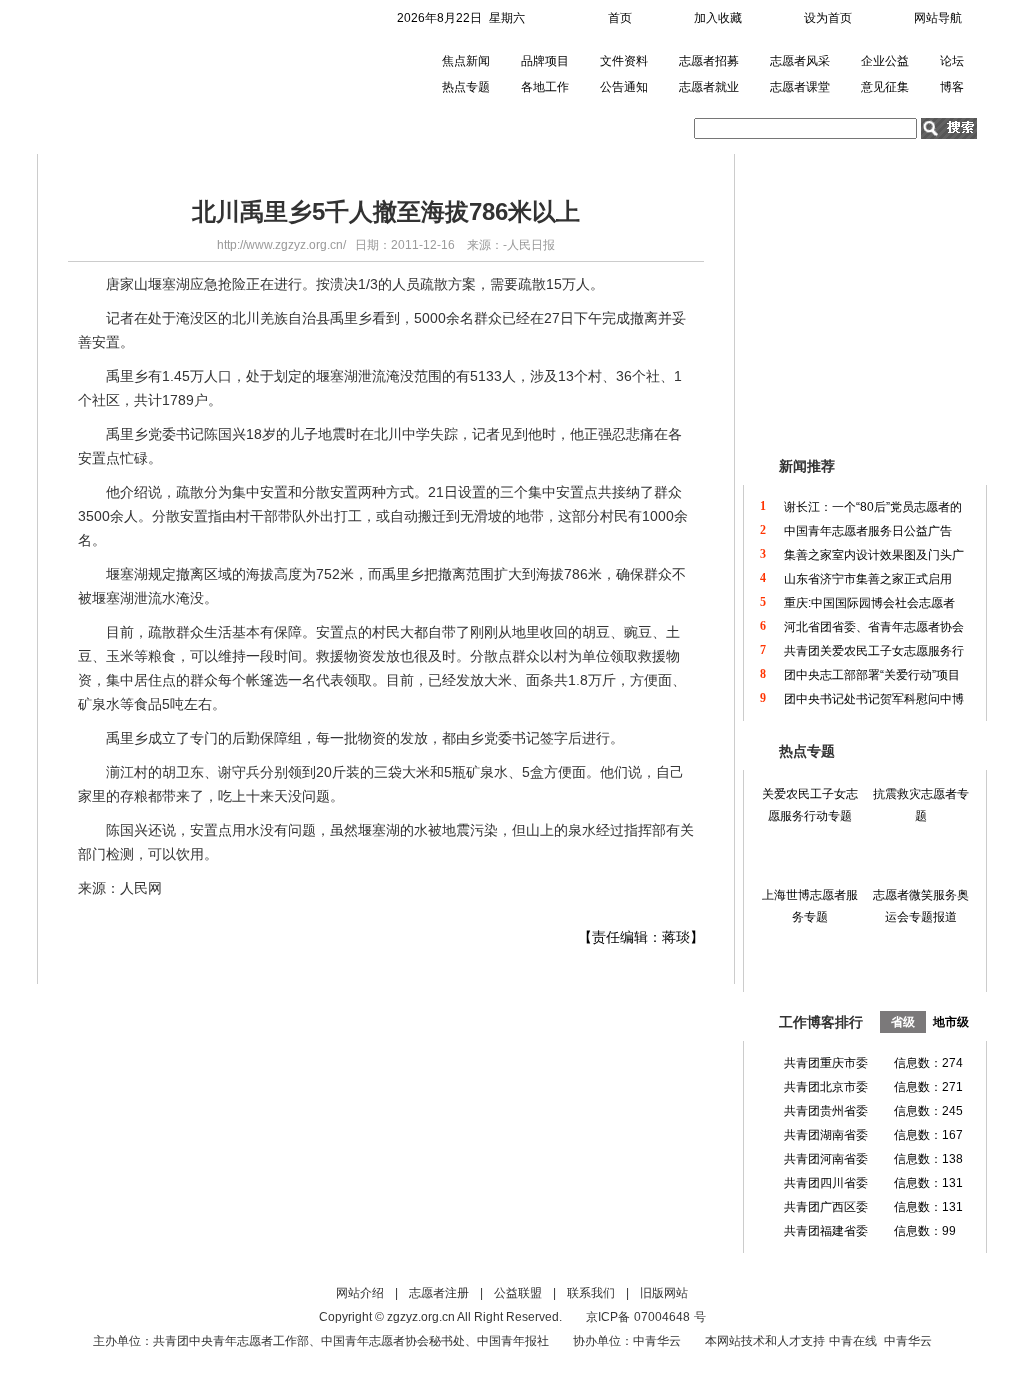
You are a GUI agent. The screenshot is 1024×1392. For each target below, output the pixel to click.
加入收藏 (718, 18)
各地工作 (545, 87)
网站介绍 (360, 1293)
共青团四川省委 (826, 1183)
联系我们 (591, 1293)
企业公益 (885, 61)
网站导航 (938, 18)
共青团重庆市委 (826, 1063)
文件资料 (624, 61)
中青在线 (853, 1341)
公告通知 (624, 87)
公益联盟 (518, 1293)
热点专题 (466, 87)
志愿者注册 (439, 1293)
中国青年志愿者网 (150, 74)
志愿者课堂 (800, 87)
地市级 (951, 1022)
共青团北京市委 (826, 1087)
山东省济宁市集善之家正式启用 (868, 579)
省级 (903, 1022)
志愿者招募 (709, 61)
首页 (620, 18)
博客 (952, 87)
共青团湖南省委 (826, 1135)
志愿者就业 (709, 87)
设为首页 (828, 18)
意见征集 (885, 87)
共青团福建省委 (826, 1231)
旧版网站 (664, 1293)
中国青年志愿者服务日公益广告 (868, 531)
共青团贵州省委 (826, 1111)
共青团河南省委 (826, 1159)
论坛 (952, 61)
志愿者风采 (800, 61)
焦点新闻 (466, 61)
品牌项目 (545, 61)
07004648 (662, 1317)
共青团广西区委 (826, 1207)
